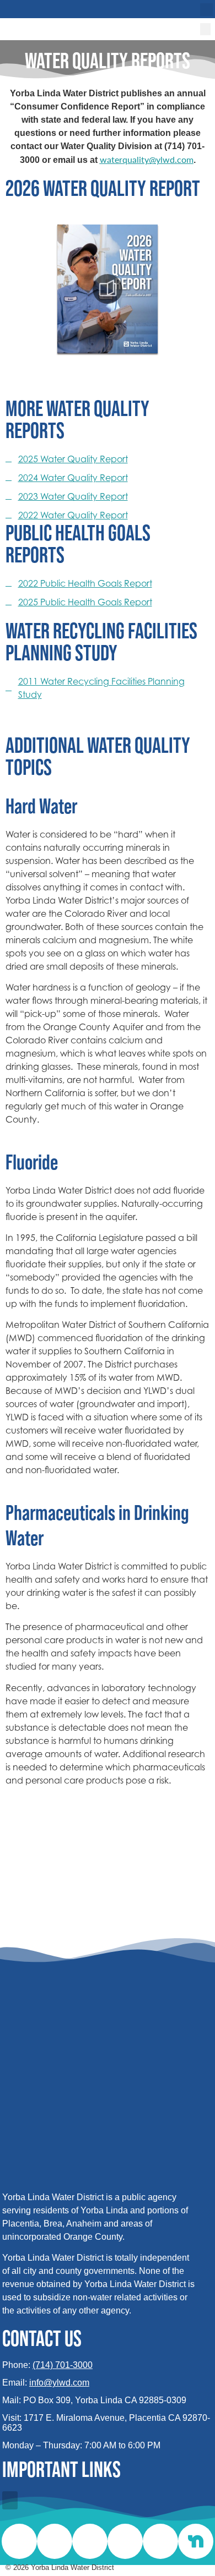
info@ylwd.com (59, 2383)
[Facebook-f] (125, 2541)
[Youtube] (160, 2541)
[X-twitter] (90, 2541)
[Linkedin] (55, 2541)
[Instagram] (19, 2541)
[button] (206, 10)
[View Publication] (108, 289)
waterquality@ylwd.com (147, 159)
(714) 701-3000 (63, 2365)
